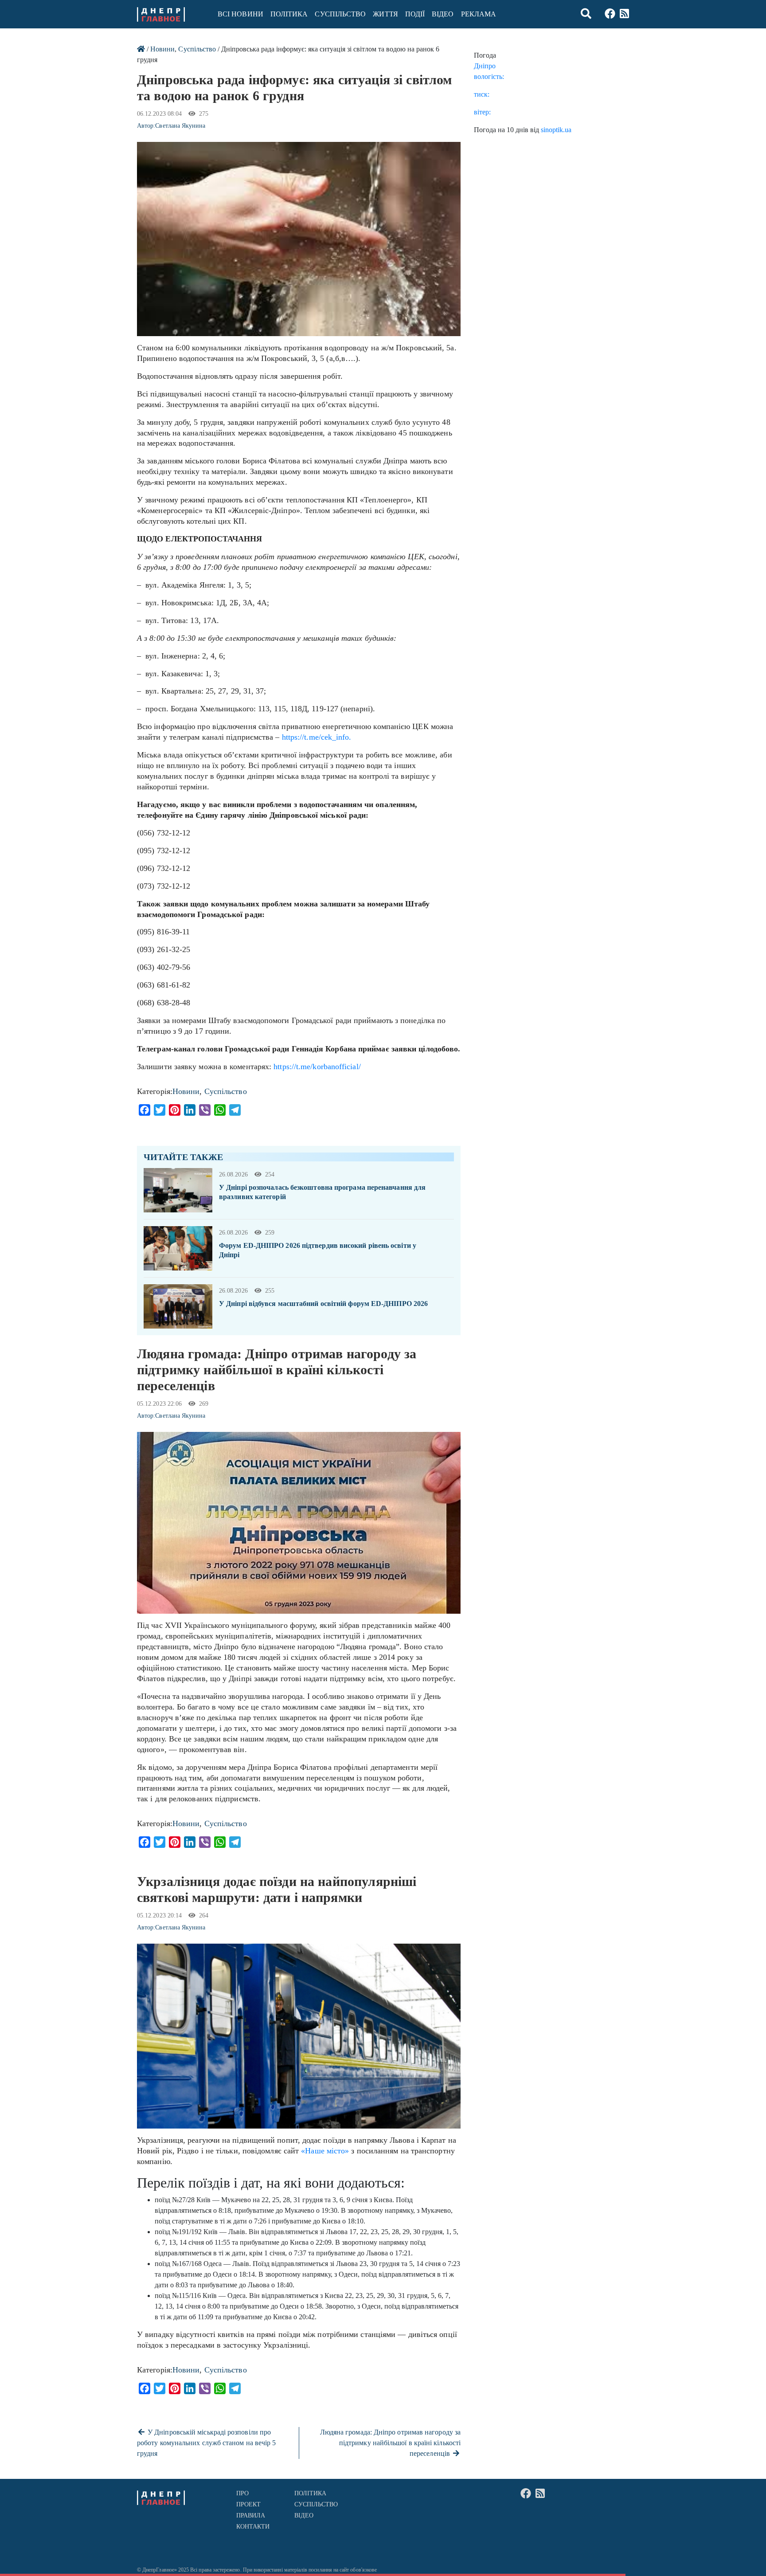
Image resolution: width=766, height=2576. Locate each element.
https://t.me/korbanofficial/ (317, 1066)
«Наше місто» (325, 2151)
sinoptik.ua (556, 130)
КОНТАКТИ (253, 2527)
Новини (162, 49)
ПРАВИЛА (251, 2515)
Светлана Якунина (180, 126)
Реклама (479, 14)
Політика (289, 14)
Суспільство (340, 14)
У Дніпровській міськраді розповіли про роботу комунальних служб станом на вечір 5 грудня (206, 2443)
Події (415, 14)
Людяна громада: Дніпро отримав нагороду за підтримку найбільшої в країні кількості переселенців (390, 2443)
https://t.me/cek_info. (317, 737)
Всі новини (240, 14)
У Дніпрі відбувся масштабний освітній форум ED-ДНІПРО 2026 (323, 1304)
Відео (443, 14)
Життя (385, 14)
